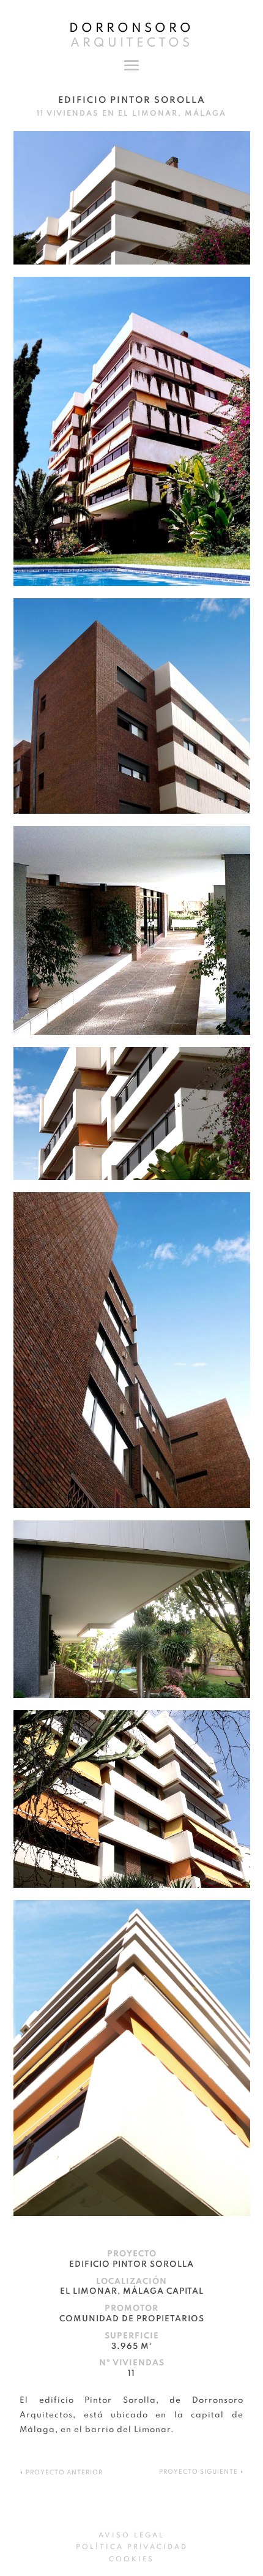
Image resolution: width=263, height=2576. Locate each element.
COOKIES (131, 2559)
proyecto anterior (64, 2473)
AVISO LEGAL (131, 2536)
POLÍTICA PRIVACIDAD (132, 2547)
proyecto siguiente (198, 2472)
